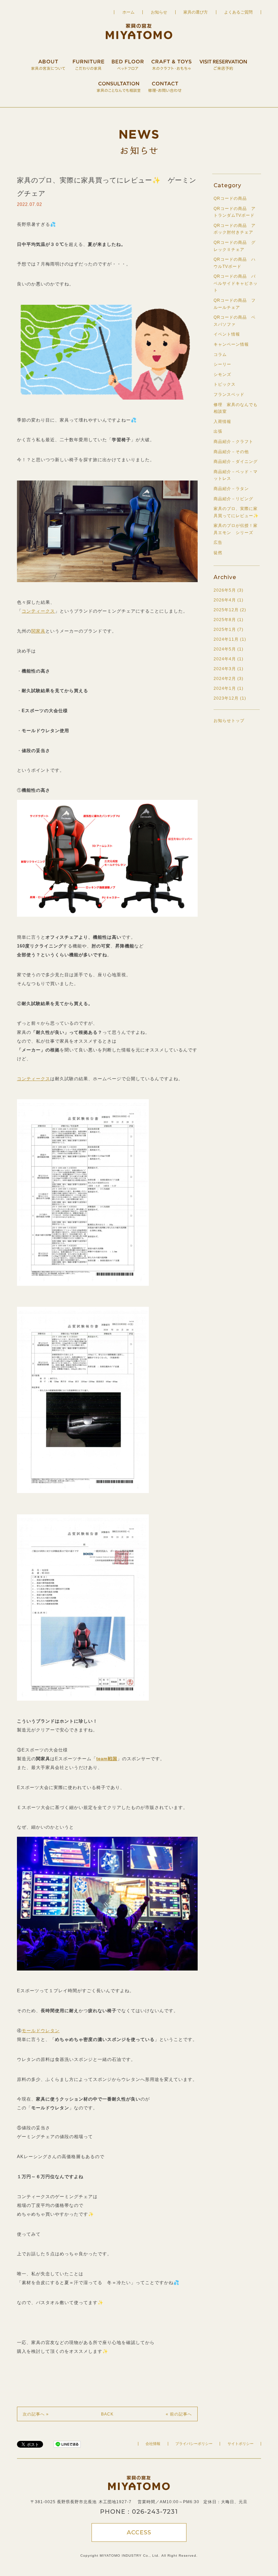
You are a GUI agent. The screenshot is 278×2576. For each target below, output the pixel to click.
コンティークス (38, 611)
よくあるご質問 (238, 12)
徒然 (218, 553)
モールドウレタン (41, 2031)
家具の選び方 (196, 12)
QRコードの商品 (230, 198)
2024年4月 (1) (229, 659)
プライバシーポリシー (194, 2444)
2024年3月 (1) (229, 669)
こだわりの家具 (88, 61)
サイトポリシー (241, 2444)
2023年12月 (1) (230, 698)
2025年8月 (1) (229, 620)
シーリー (222, 364)
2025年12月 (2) (230, 610)
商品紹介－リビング (233, 499)
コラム (220, 355)
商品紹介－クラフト (233, 442)
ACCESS (139, 2532)
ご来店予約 (223, 61)
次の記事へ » (36, 2414)
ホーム (128, 12)
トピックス (225, 384)
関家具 (38, 631)
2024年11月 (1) (230, 639)
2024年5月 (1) (229, 649)
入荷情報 (222, 422)
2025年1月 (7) (229, 630)
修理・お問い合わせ (165, 83)
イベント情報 (227, 334)
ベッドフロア (128, 61)
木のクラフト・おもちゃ (172, 61)
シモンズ (222, 375)
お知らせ (159, 12)
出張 (218, 431)
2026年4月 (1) (229, 600)
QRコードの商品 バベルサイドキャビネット (236, 283)
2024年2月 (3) (229, 679)
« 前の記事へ (179, 2414)
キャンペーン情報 (231, 344)
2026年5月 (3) (229, 590)
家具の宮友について (48, 61)
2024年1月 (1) (229, 688)
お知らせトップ (229, 721)
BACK (107, 2414)
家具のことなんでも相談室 (118, 83)
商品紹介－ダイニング (236, 462)
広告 (218, 542)
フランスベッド (229, 395)
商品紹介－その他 (231, 452)
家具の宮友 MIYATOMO (139, 31)
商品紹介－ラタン (231, 489)
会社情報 (153, 2444)
